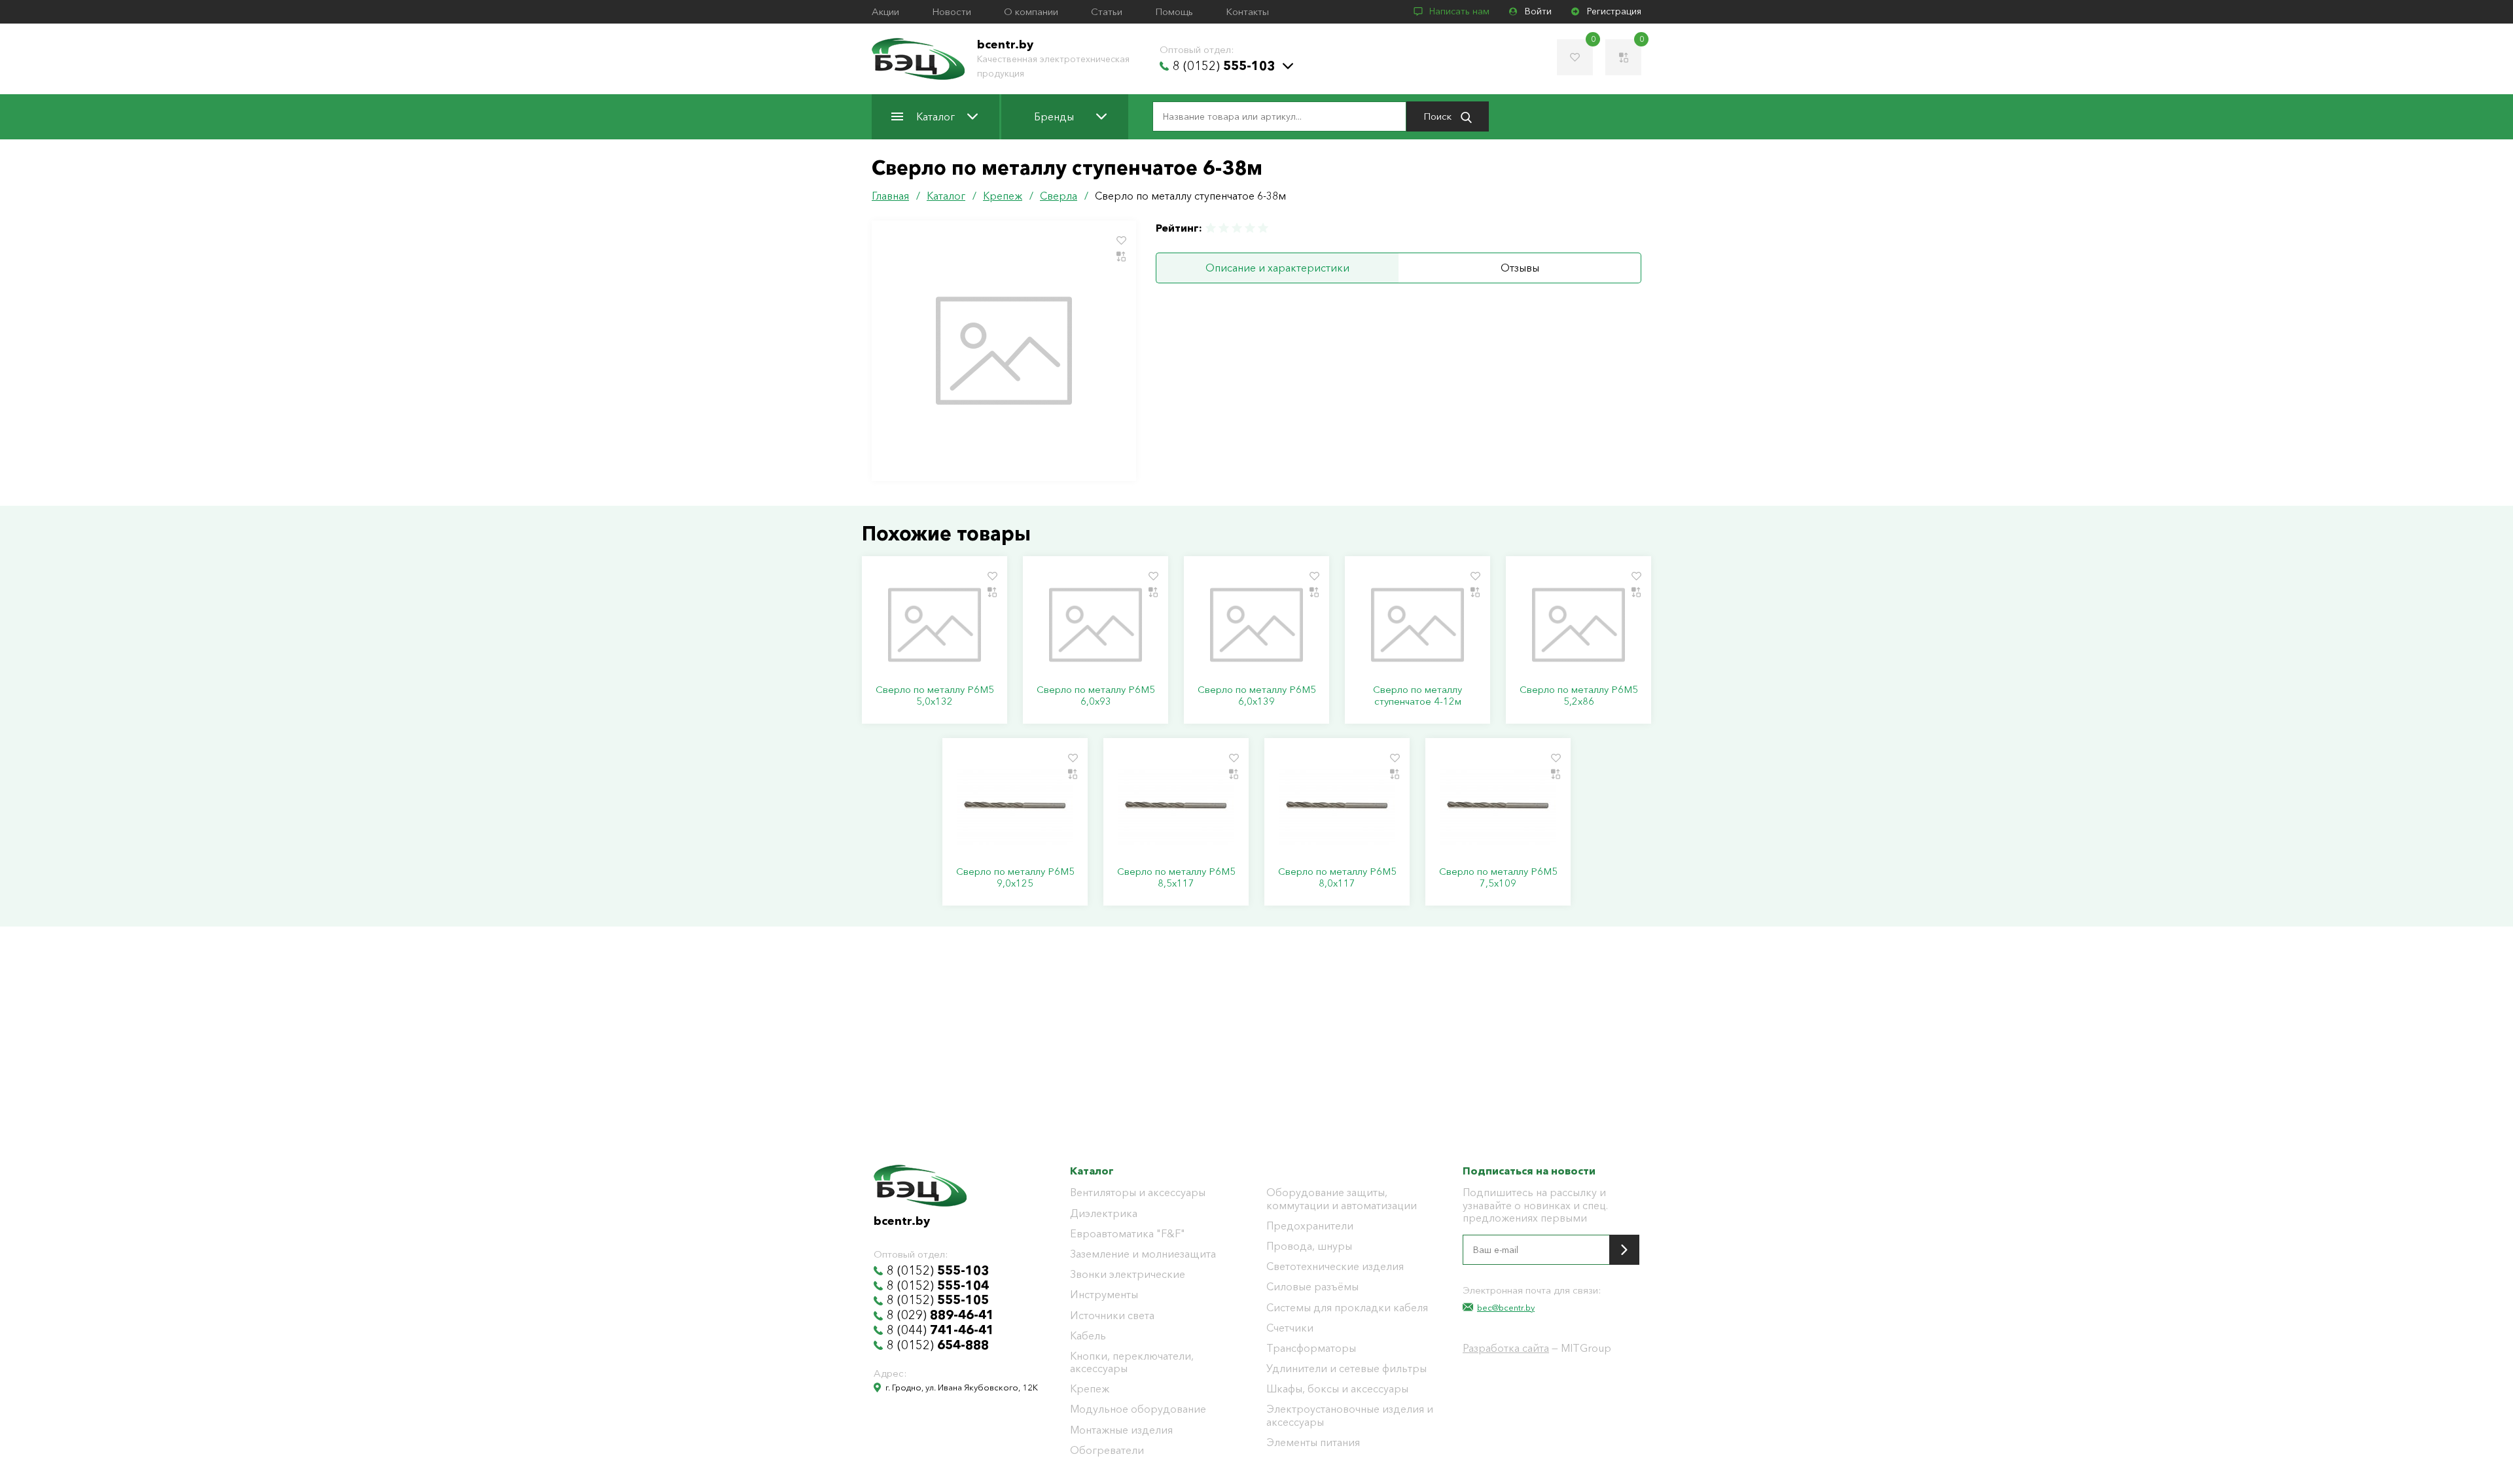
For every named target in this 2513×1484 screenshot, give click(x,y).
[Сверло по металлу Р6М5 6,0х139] (1256, 625)
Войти (1538, 11)
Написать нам (1459, 11)
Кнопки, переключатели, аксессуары (1132, 1362)
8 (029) (940, 1315)
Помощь (1174, 12)
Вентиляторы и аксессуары (1138, 1192)
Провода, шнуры (1309, 1246)
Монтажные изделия (1121, 1430)
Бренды (1054, 116)
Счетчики (1290, 1328)
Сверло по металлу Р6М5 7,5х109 (1498, 877)
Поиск (1439, 116)
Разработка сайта (1506, 1348)
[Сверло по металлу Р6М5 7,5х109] (1498, 807)
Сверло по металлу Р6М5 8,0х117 (1337, 877)
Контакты (1247, 12)
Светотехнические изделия (1335, 1266)
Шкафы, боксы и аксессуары (1337, 1389)
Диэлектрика (1104, 1213)
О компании (1031, 12)
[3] (1237, 228)
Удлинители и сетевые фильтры (1346, 1369)
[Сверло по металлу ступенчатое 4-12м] (1417, 625)
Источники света (1112, 1316)
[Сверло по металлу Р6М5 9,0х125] (1015, 807)
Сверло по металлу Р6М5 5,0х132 (935, 696)
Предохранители (1310, 1226)
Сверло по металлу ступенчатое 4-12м (1417, 696)
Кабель (1088, 1336)
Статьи (1107, 12)
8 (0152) (1224, 66)
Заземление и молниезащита (1143, 1254)
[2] (1224, 228)
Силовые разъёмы (1312, 1287)
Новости (952, 12)
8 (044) (940, 1330)
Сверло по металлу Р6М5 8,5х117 (1176, 877)
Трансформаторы (1311, 1348)
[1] (1211, 228)
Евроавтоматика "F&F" (1128, 1234)
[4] (1250, 228)
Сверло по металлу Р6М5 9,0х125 (1015, 877)
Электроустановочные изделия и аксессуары (1350, 1415)
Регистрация (1614, 11)
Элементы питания (1313, 1442)
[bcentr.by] (918, 59)
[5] (1262, 228)
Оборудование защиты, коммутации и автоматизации (1342, 1199)
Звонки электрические (1128, 1274)
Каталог (936, 116)
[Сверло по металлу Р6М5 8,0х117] (1337, 807)
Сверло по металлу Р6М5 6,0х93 (1096, 696)
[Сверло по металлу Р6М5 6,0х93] (1096, 625)
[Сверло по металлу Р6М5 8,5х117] (1176, 807)
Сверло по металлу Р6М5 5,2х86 (1579, 696)
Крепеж (1090, 1389)
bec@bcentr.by (1506, 1307)
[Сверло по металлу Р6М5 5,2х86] (1578, 625)
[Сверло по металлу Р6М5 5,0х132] (935, 625)
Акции (885, 12)
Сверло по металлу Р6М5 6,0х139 (1257, 696)
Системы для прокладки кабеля (1347, 1308)
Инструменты (1104, 1295)
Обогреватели (1107, 1450)
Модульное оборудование (1138, 1409)
